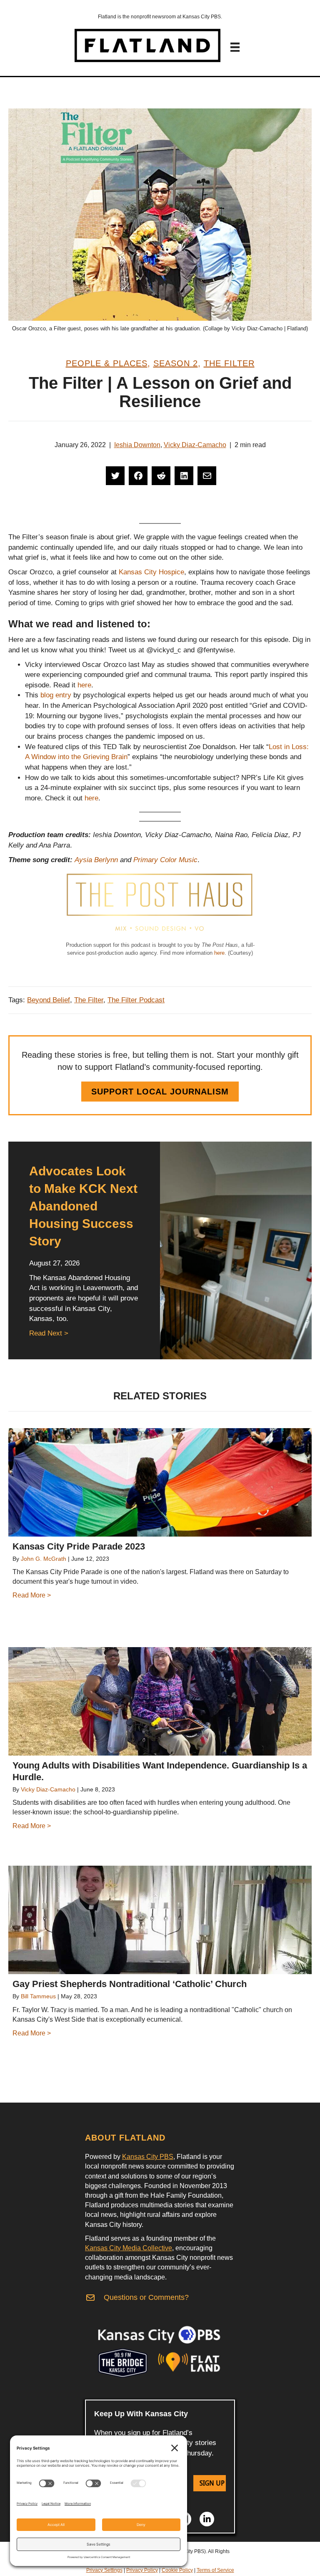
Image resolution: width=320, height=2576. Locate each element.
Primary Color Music (165, 860)
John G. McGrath (44, 1559)
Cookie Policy (177, 2570)
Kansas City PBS (148, 2157)
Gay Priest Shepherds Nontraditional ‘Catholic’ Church (130, 1984)
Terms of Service (215, 2570)
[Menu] (235, 47)
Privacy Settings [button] (104, 2570)
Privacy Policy (142, 2570)
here (84, 685)
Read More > (32, 1595)
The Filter (229, 363)
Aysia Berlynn (96, 860)
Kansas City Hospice (151, 572)
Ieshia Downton (137, 445)
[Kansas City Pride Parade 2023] (160, 1482)
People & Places (107, 363)
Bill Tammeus (38, 1996)
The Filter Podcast (136, 1000)
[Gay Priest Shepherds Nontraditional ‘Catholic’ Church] (160, 1920)
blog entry (56, 695)
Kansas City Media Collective (129, 2248)
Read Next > (49, 1333)
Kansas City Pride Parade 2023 (79, 1546)
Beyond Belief (49, 1000)
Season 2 (176, 363)
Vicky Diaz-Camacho (195, 445)
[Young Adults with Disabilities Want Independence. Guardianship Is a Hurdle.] (160, 1701)
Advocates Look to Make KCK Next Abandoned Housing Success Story (83, 1206)
